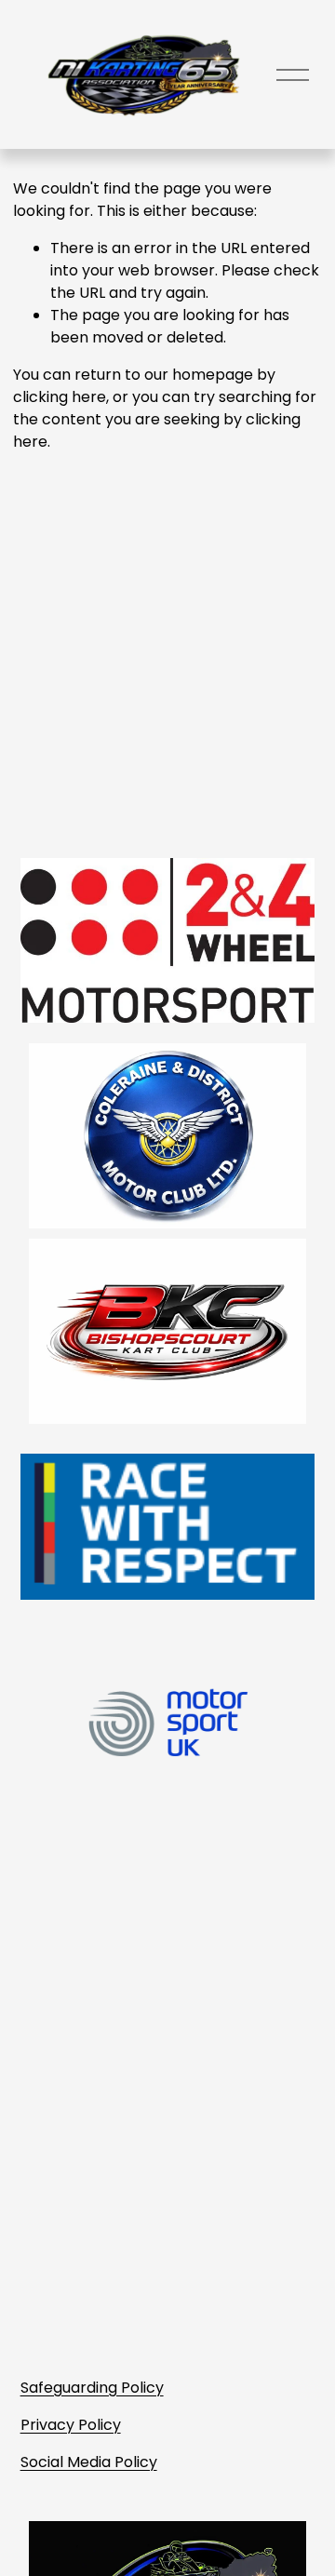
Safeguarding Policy (92, 2388)
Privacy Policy (71, 2425)
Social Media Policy (89, 2462)
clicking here (60, 397)
